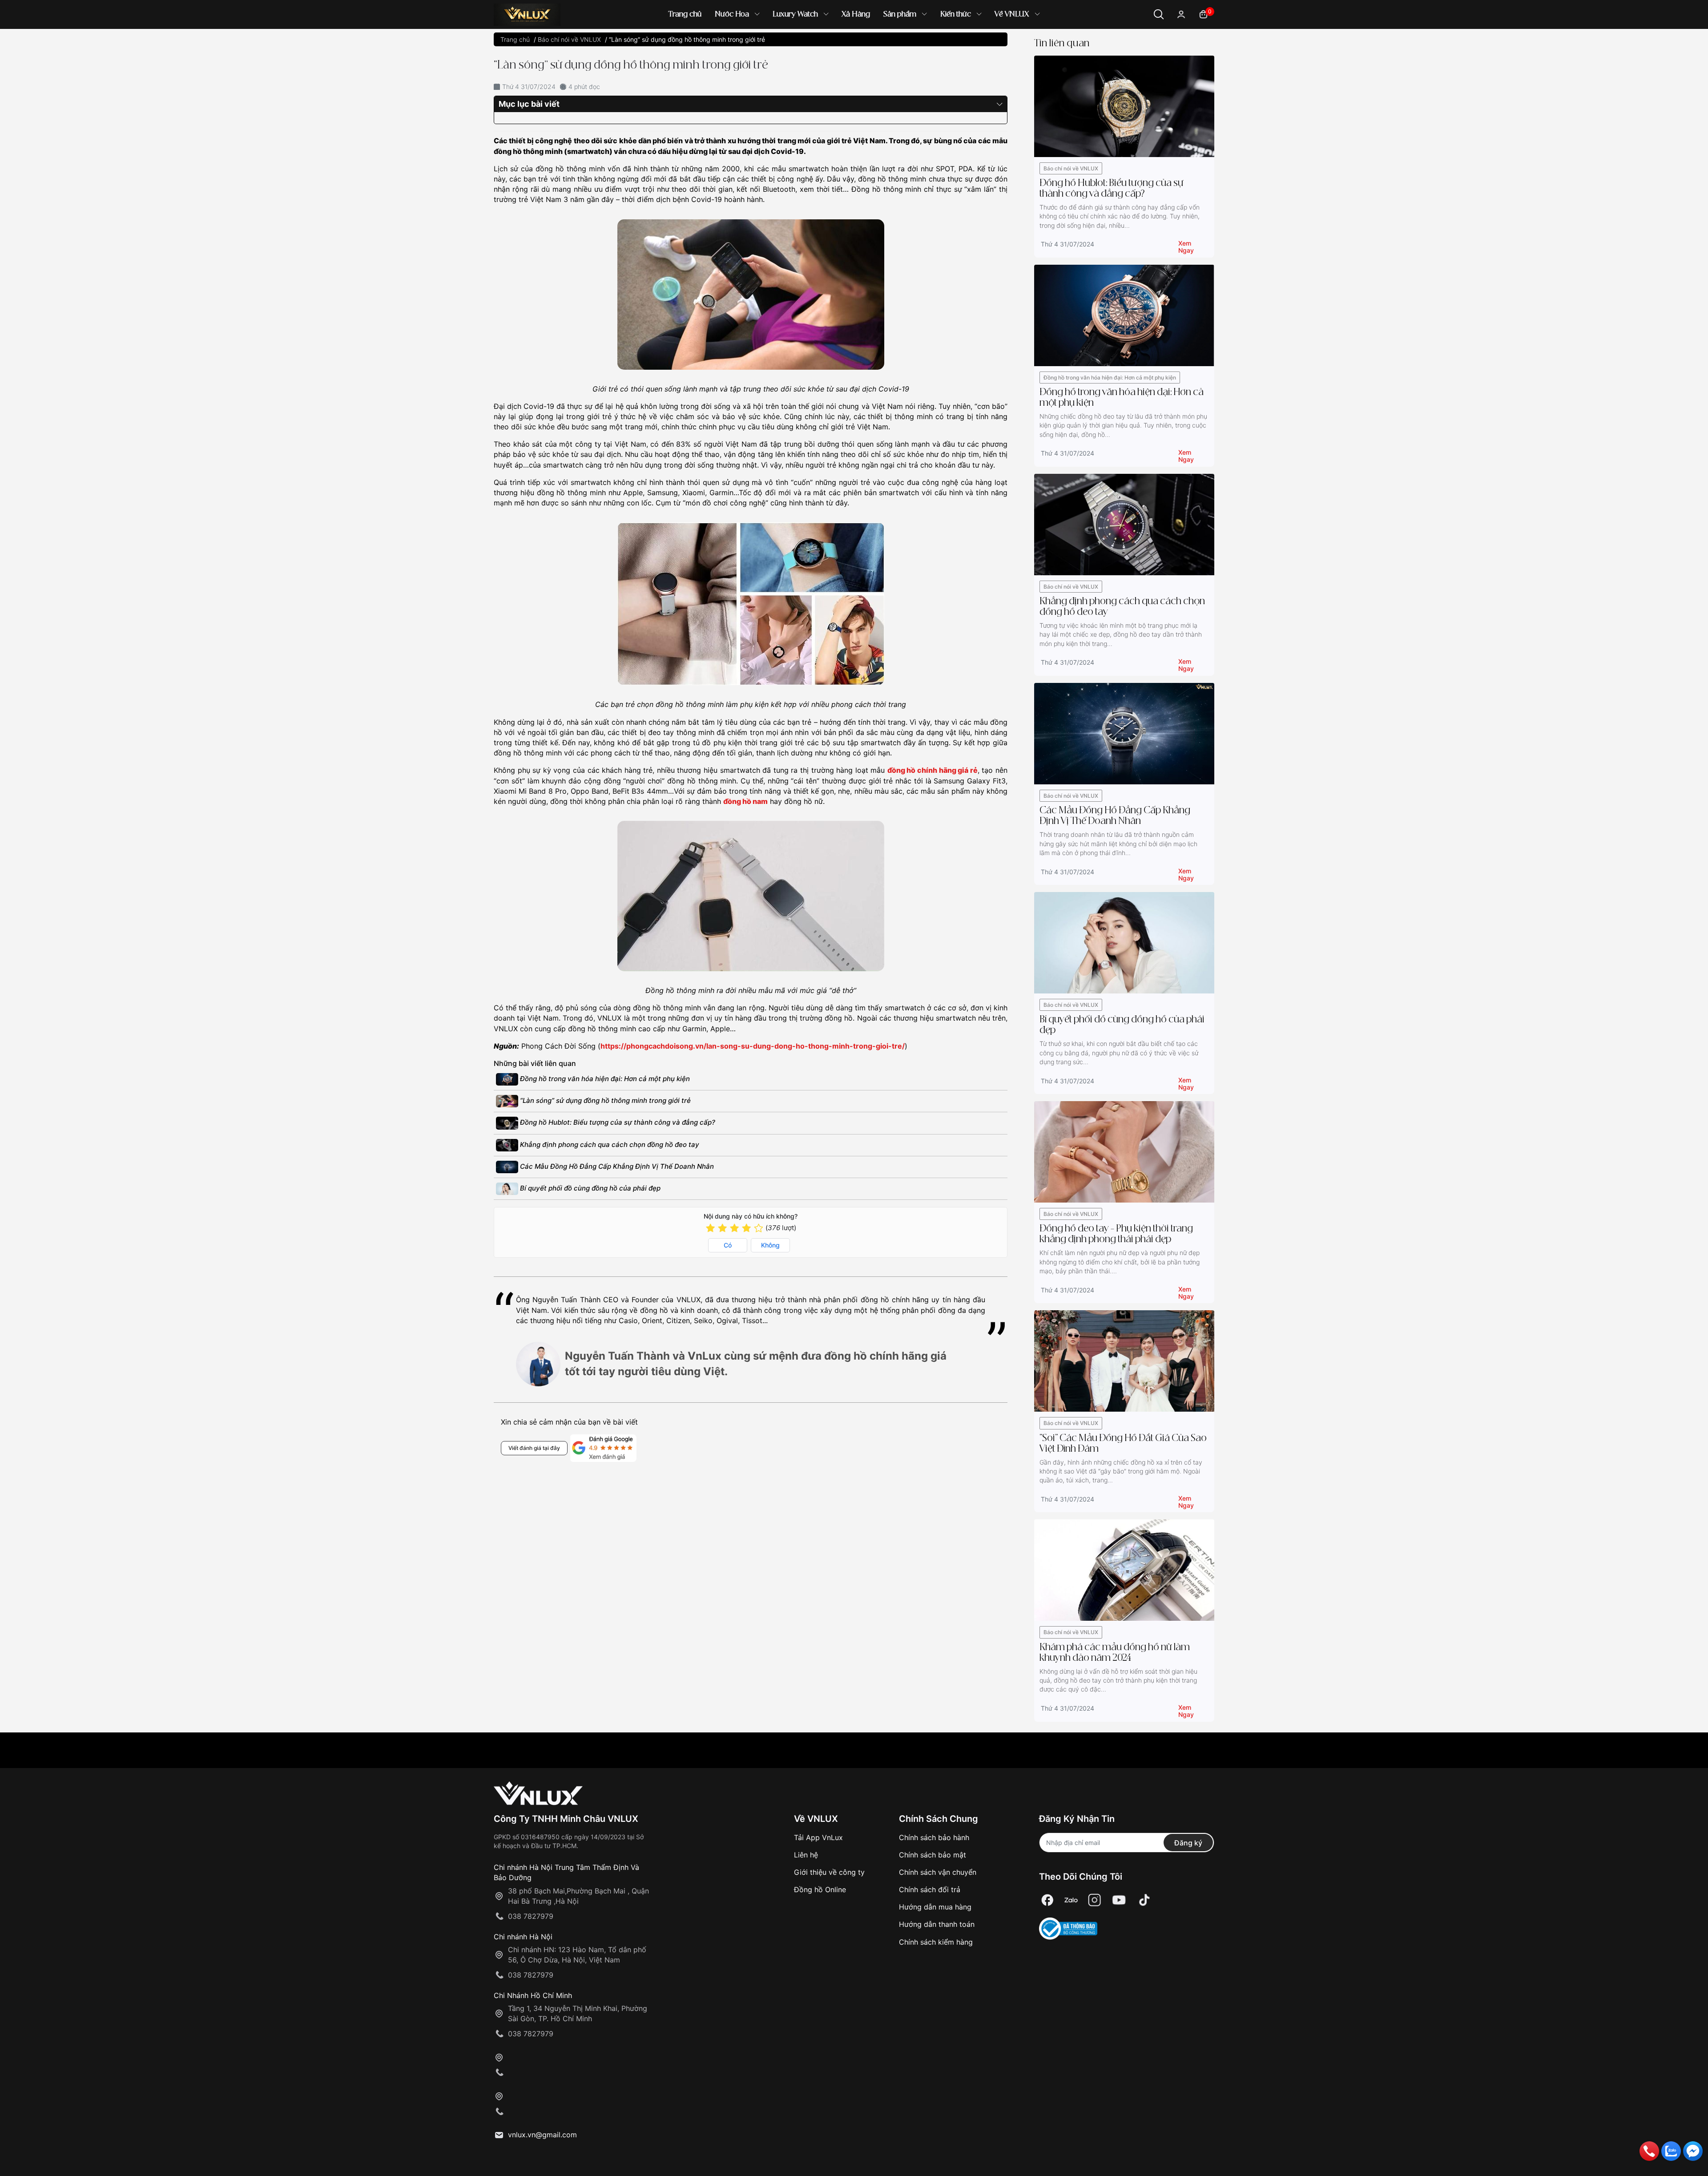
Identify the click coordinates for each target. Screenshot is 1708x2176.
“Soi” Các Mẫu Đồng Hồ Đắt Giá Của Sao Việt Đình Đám (1123, 1444)
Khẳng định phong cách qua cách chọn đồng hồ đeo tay (609, 1145)
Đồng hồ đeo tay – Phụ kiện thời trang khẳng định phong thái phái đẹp (1116, 1234)
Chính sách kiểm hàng (936, 1942)
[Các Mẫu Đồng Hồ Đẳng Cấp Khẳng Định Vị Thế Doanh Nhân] (1124, 733)
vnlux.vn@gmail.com (542, 2135)
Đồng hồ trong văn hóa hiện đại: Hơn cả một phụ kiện (604, 1079)
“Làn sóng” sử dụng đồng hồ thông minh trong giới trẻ (604, 1100)
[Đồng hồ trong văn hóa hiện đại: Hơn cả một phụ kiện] (1124, 315)
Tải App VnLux (818, 1837)
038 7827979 (531, 1916)
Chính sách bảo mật (933, 1855)
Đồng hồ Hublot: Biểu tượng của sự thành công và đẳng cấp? (617, 1123)
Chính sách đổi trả (930, 1889)
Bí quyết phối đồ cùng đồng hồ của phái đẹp (589, 1188)
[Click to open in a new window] (1047, 1900)
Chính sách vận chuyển (938, 1872)
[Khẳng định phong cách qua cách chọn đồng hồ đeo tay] (1124, 524)
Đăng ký (1188, 1843)
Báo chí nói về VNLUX (1071, 168)
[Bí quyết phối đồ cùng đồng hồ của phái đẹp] (1124, 942)
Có (728, 1245)
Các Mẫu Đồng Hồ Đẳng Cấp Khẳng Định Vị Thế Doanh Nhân (616, 1166)
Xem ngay (1186, 245)
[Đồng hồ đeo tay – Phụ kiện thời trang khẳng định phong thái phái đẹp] (1124, 1151)
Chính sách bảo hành (934, 1837)
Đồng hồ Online (820, 1889)
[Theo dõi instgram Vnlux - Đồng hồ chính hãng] (1095, 1900)
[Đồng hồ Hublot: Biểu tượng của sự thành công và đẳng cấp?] (1124, 106)
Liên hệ (806, 1855)
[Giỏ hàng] (1203, 14)
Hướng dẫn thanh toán (937, 1924)
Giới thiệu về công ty (829, 1872)
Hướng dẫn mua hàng (935, 1907)
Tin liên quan (1062, 43)
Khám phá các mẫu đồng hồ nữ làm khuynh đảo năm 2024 (1115, 1653)
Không (770, 1245)
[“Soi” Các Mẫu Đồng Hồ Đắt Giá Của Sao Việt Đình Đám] (1124, 1360)
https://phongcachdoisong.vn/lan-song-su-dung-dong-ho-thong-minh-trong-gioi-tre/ (753, 1046)
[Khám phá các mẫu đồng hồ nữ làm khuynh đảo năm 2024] (1124, 1569)
